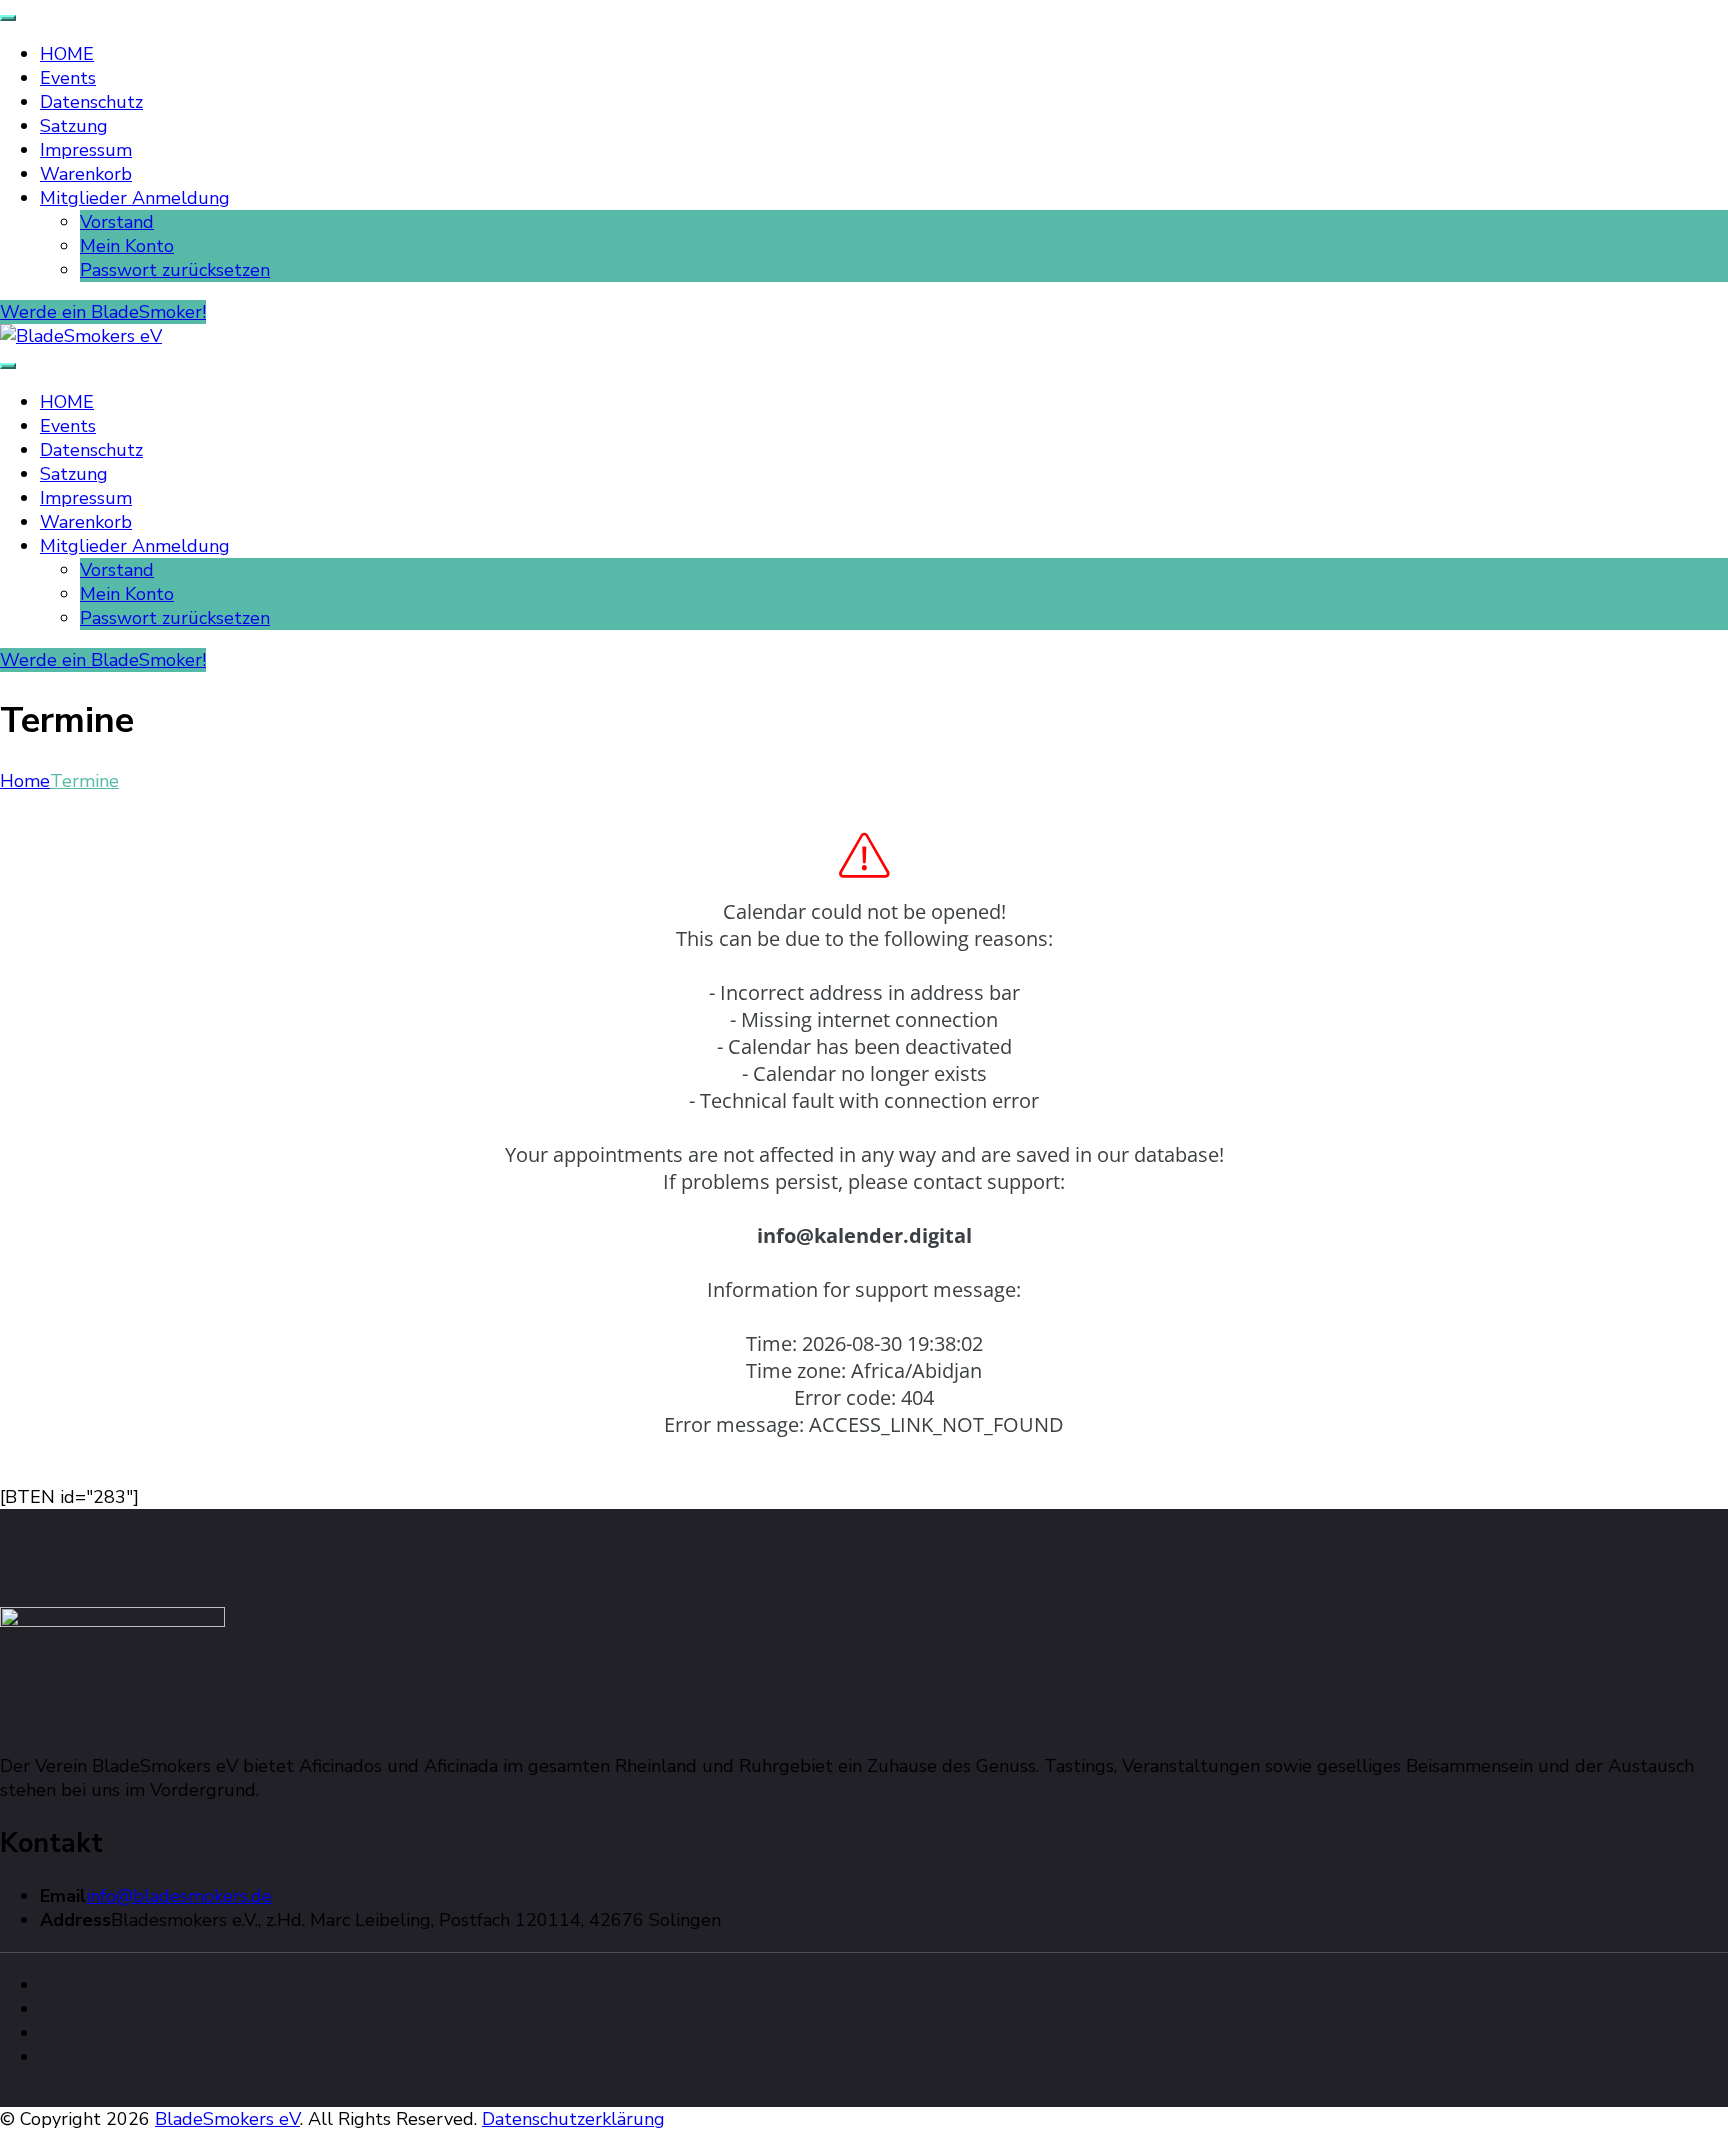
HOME (67, 54)
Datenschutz (91, 102)
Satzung (74, 126)
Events (68, 78)
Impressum (86, 150)
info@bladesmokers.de (179, 1896)
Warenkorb (86, 174)
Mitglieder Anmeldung (135, 198)
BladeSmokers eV (227, 2119)
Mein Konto (127, 246)
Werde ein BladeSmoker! (103, 312)
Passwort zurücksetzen (175, 270)
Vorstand (117, 222)
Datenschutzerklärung (573, 2119)
